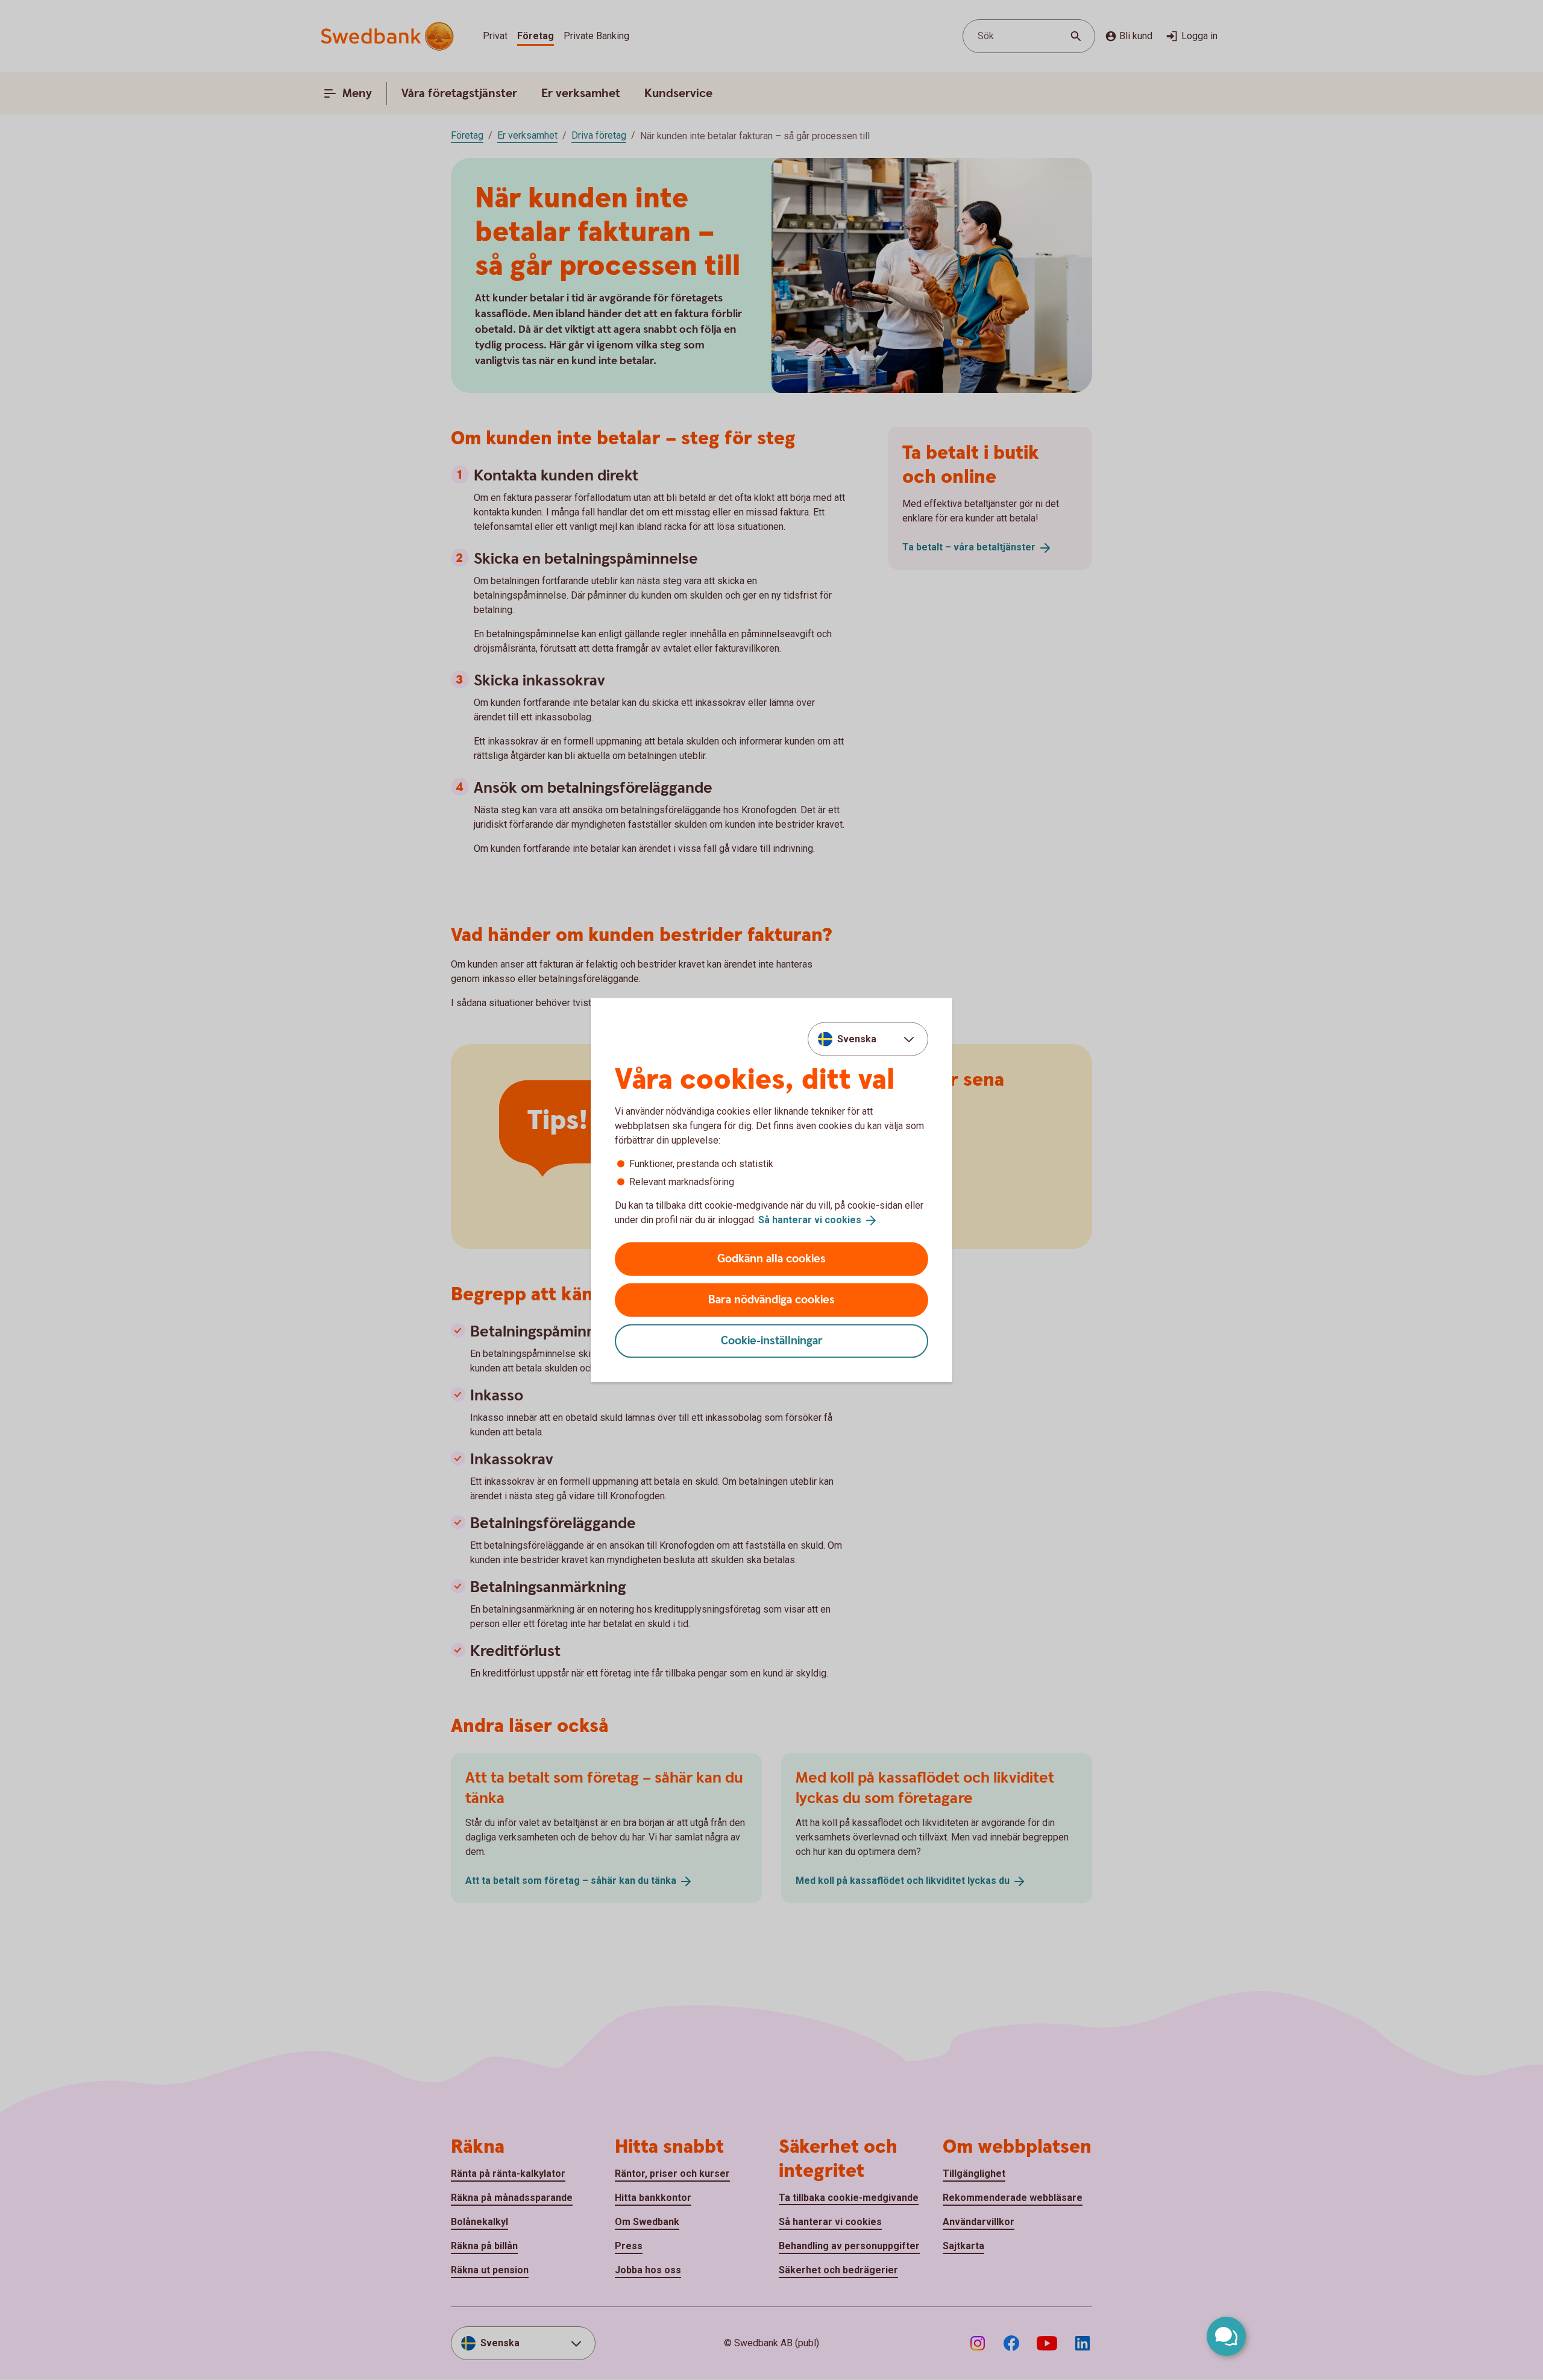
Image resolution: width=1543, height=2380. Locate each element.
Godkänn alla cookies (771, 1258)
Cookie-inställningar (772, 1340)
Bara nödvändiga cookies (771, 1299)
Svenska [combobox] (857, 1039)
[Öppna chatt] (1226, 2336)
